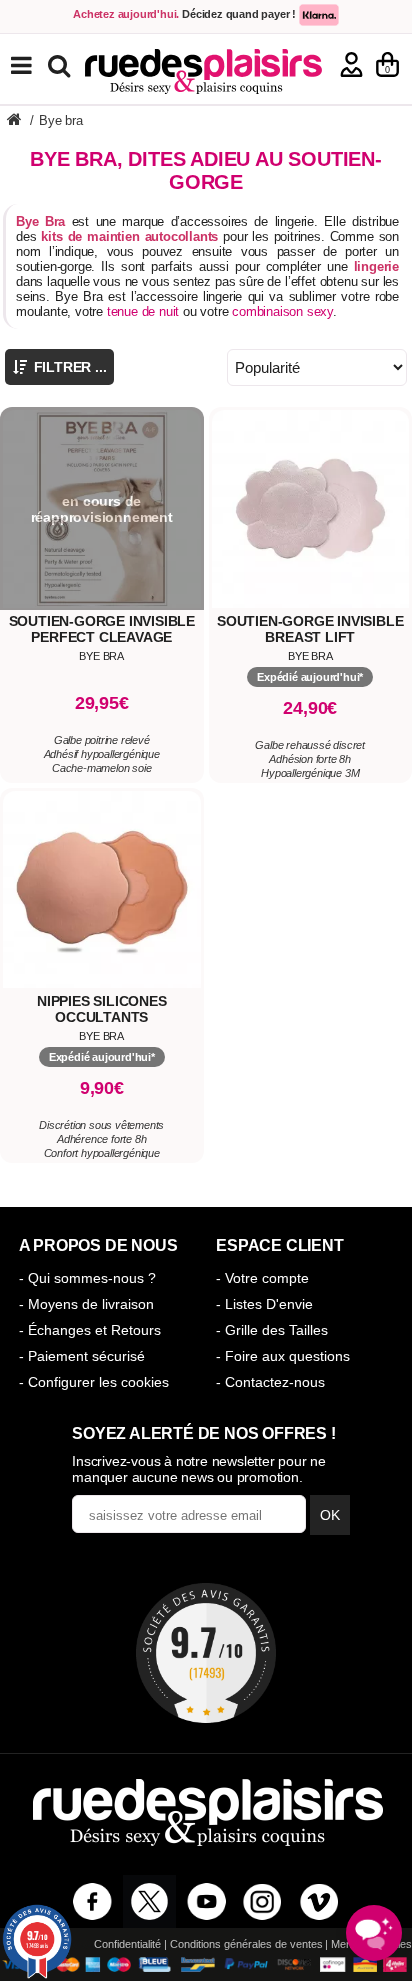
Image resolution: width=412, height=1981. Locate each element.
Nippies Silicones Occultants (102, 1009)
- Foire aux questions (283, 1356)
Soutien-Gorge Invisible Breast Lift (310, 629)
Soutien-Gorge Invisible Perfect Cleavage (102, 629)
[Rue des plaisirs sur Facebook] (92, 1901)
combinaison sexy (282, 311)
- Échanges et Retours (90, 1330)
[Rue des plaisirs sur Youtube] (206, 1901)
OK (330, 1515)
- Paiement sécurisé (82, 1356)
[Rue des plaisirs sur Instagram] (262, 1901)
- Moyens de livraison (86, 1304)
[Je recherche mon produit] (61, 64)
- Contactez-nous (270, 1382)
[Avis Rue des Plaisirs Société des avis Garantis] (206, 1653)
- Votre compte (262, 1278)
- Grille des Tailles (272, 1330)
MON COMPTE (351, 64)
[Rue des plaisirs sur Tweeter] (149, 1901)
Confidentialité (127, 1944)
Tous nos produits (36, 65)
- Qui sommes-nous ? (87, 1278)
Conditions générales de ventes (246, 1944)
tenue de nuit (143, 311)
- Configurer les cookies (94, 1382)
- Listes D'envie (264, 1304)
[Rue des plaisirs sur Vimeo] (319, 1901)
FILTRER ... (68, 367)
